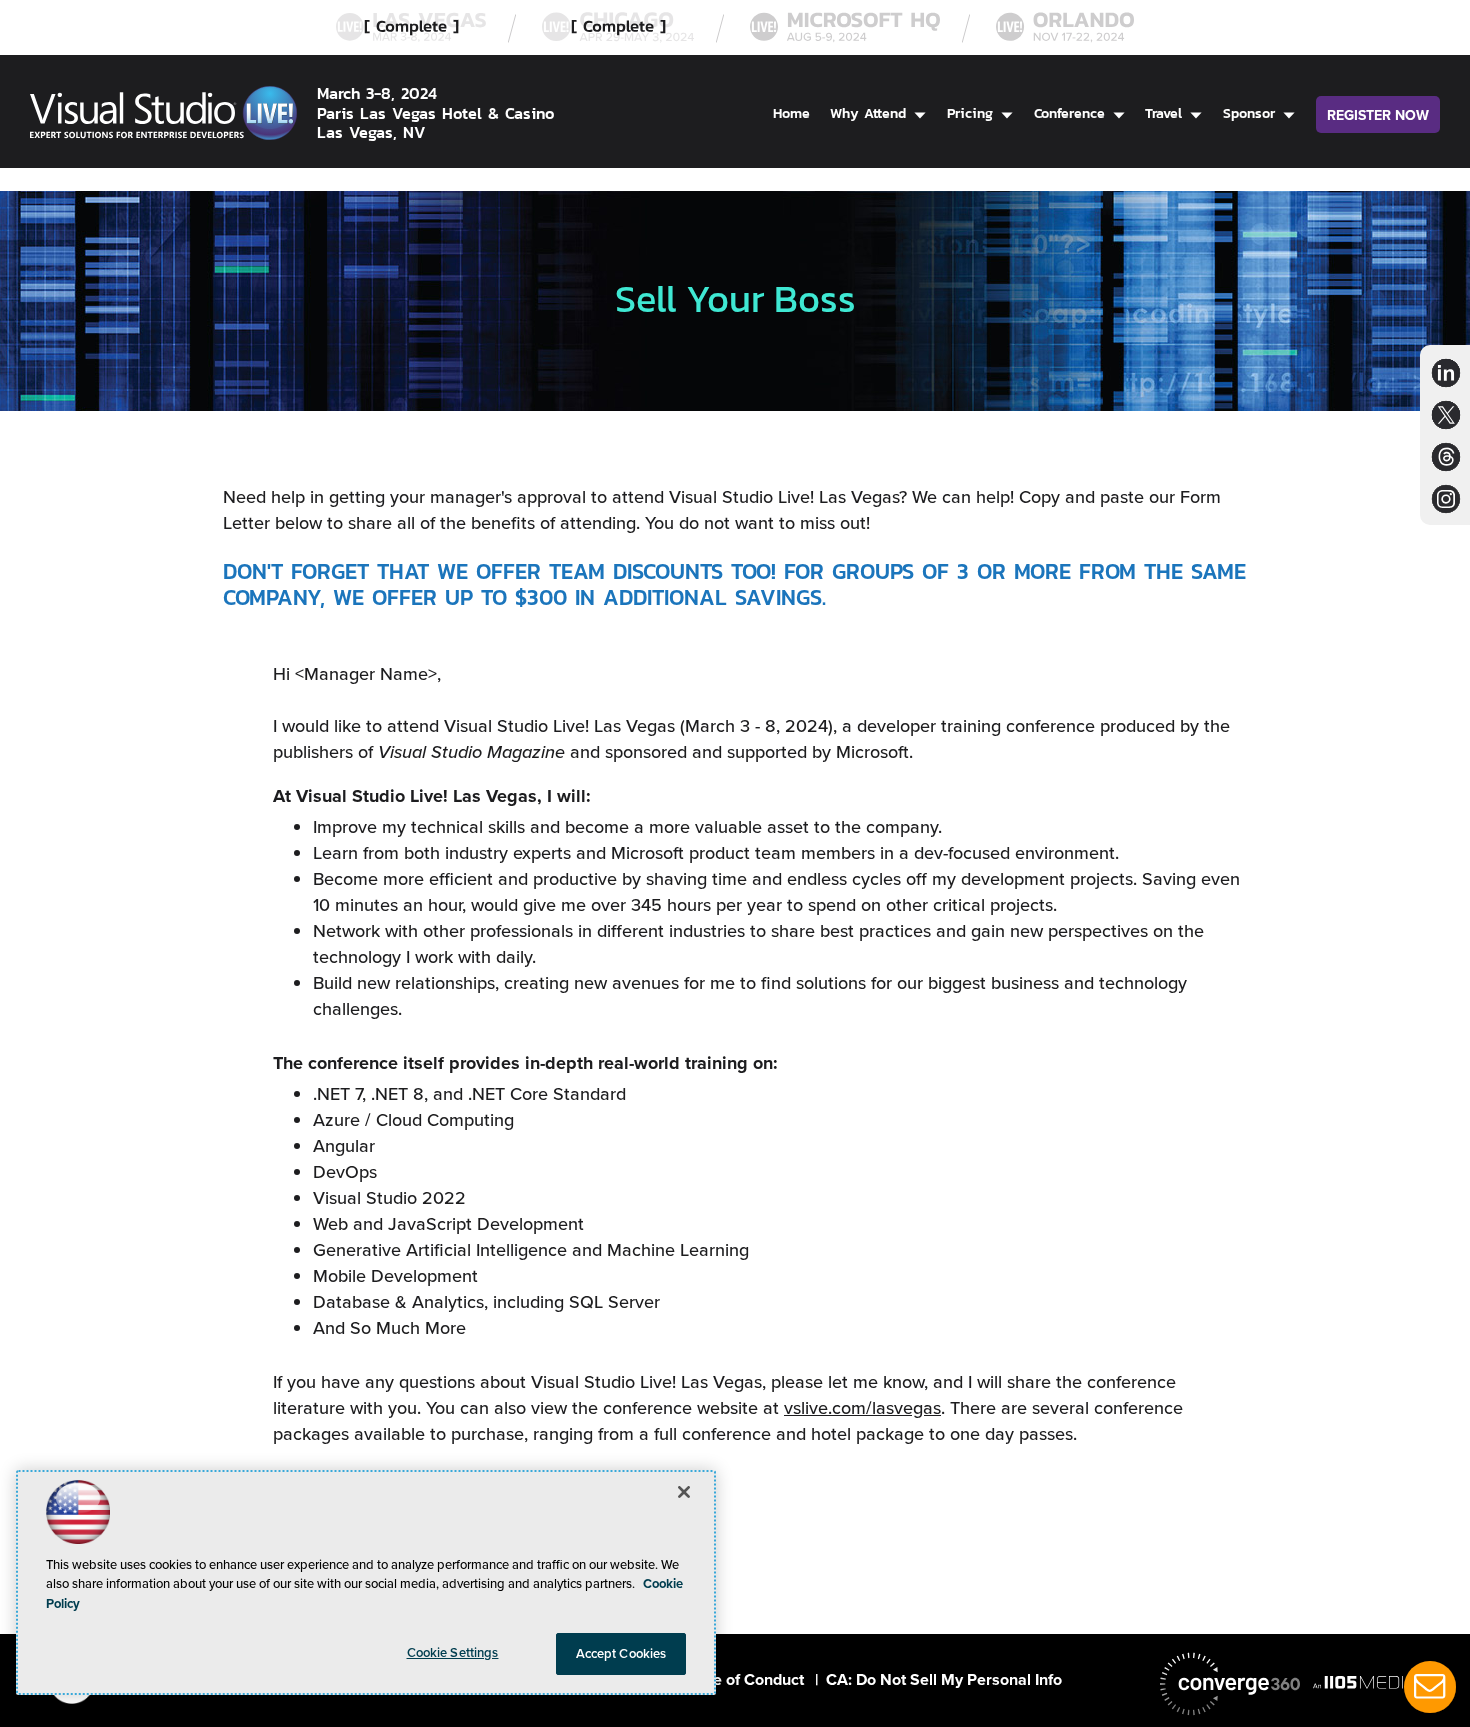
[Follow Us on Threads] (1446, 456)
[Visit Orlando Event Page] (1065, 27)
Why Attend (868, 113)
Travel (1163, 113)
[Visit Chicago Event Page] (618, 27)
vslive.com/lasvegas (862, 1408)
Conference (1069, 113)
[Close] (684, 1492)
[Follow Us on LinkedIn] (1446, 372)
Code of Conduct (744, 1679)
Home (791, 113)
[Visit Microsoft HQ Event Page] (845, 27)
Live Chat (1430, 1687)
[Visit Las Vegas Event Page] (411, 27)
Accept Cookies (621, 1653)
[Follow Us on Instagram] (1446, 498)
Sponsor (1249, 113)
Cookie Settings (453, 1652)
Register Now (1378, 115)
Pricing (970, 113)
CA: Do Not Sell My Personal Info (944, 1679)
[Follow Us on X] (1446, 414)
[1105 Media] (1383, 1682)
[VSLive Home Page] (163, 116)
